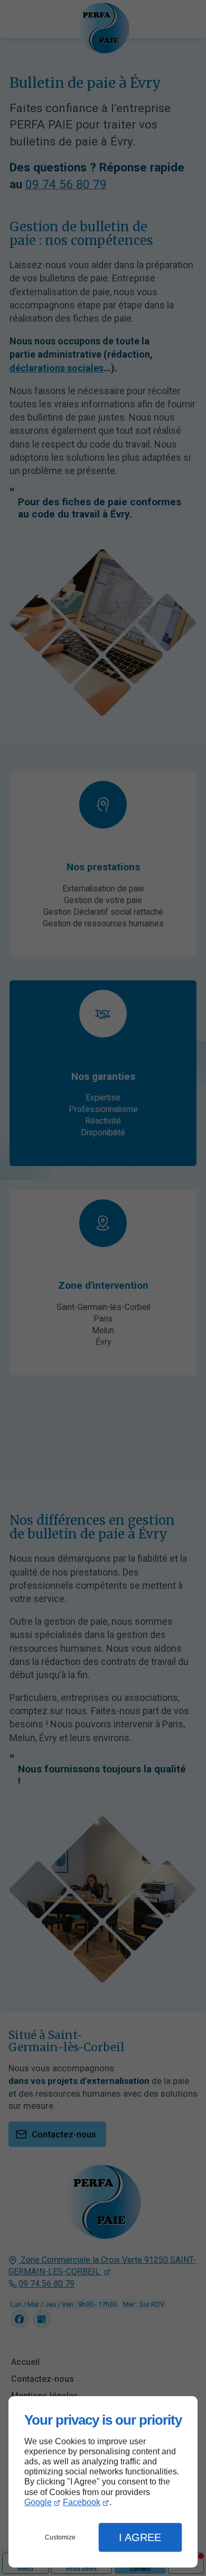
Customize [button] (60, 2537)
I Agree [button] (140, 2537)
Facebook (82, 2502)
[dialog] (103, 2482)
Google (38, 2502)
